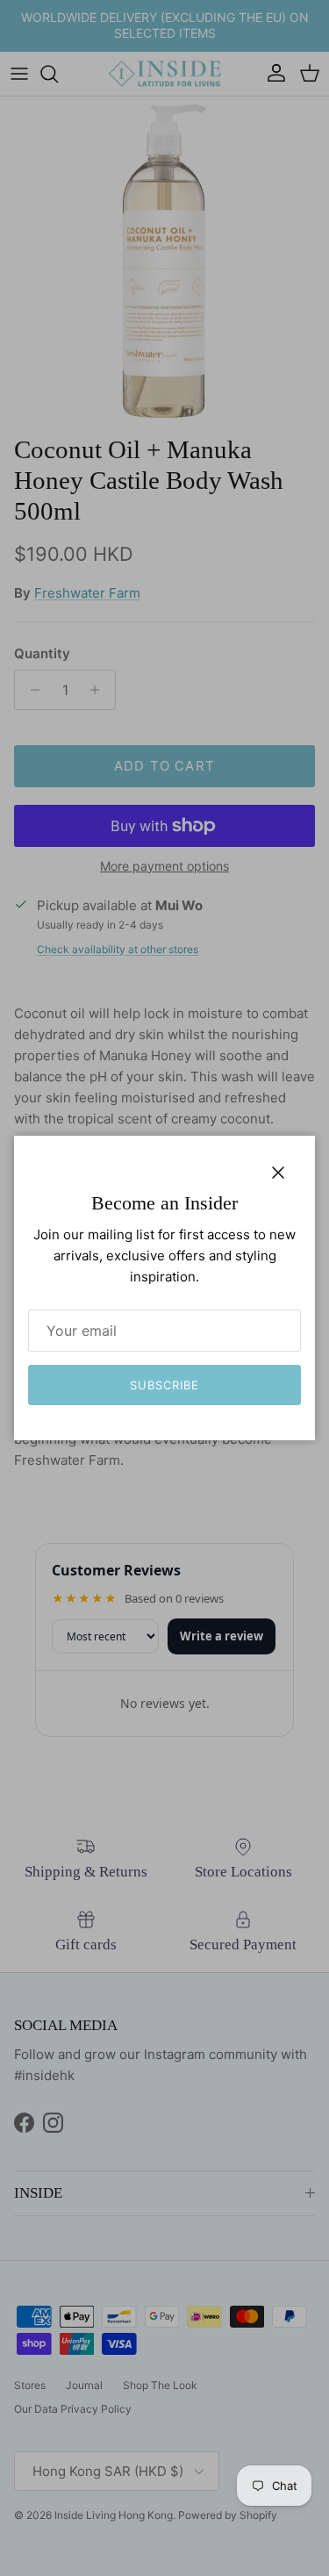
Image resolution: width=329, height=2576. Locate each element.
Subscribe (164, 1385)
